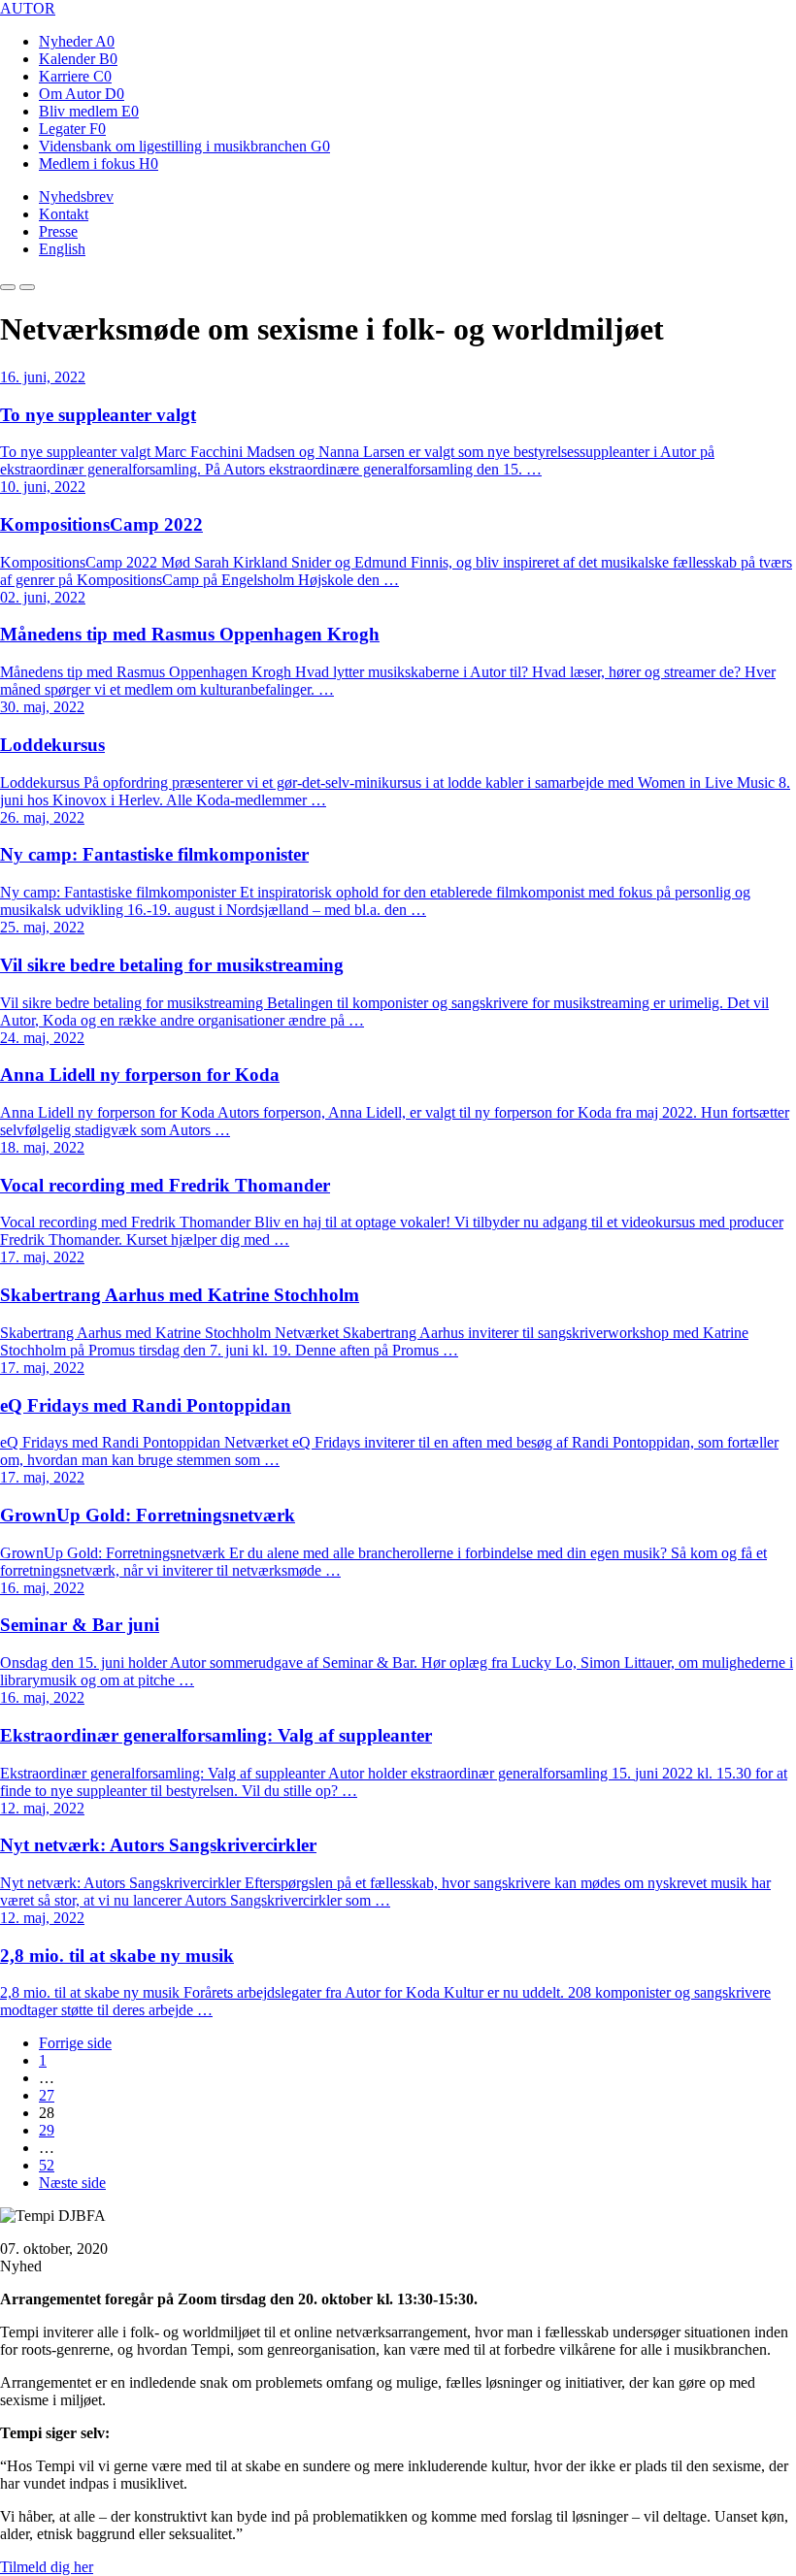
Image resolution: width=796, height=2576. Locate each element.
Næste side (72, 2183)
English (62, 249)
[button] (8, 287)
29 (47, 2130)
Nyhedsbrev (76, 196)
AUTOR (28, 8)
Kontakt (64, 214)
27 (47, 2095)
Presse (58, 231)
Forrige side (75, 2043)
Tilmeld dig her (47, 2567)
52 (47, 2165)
